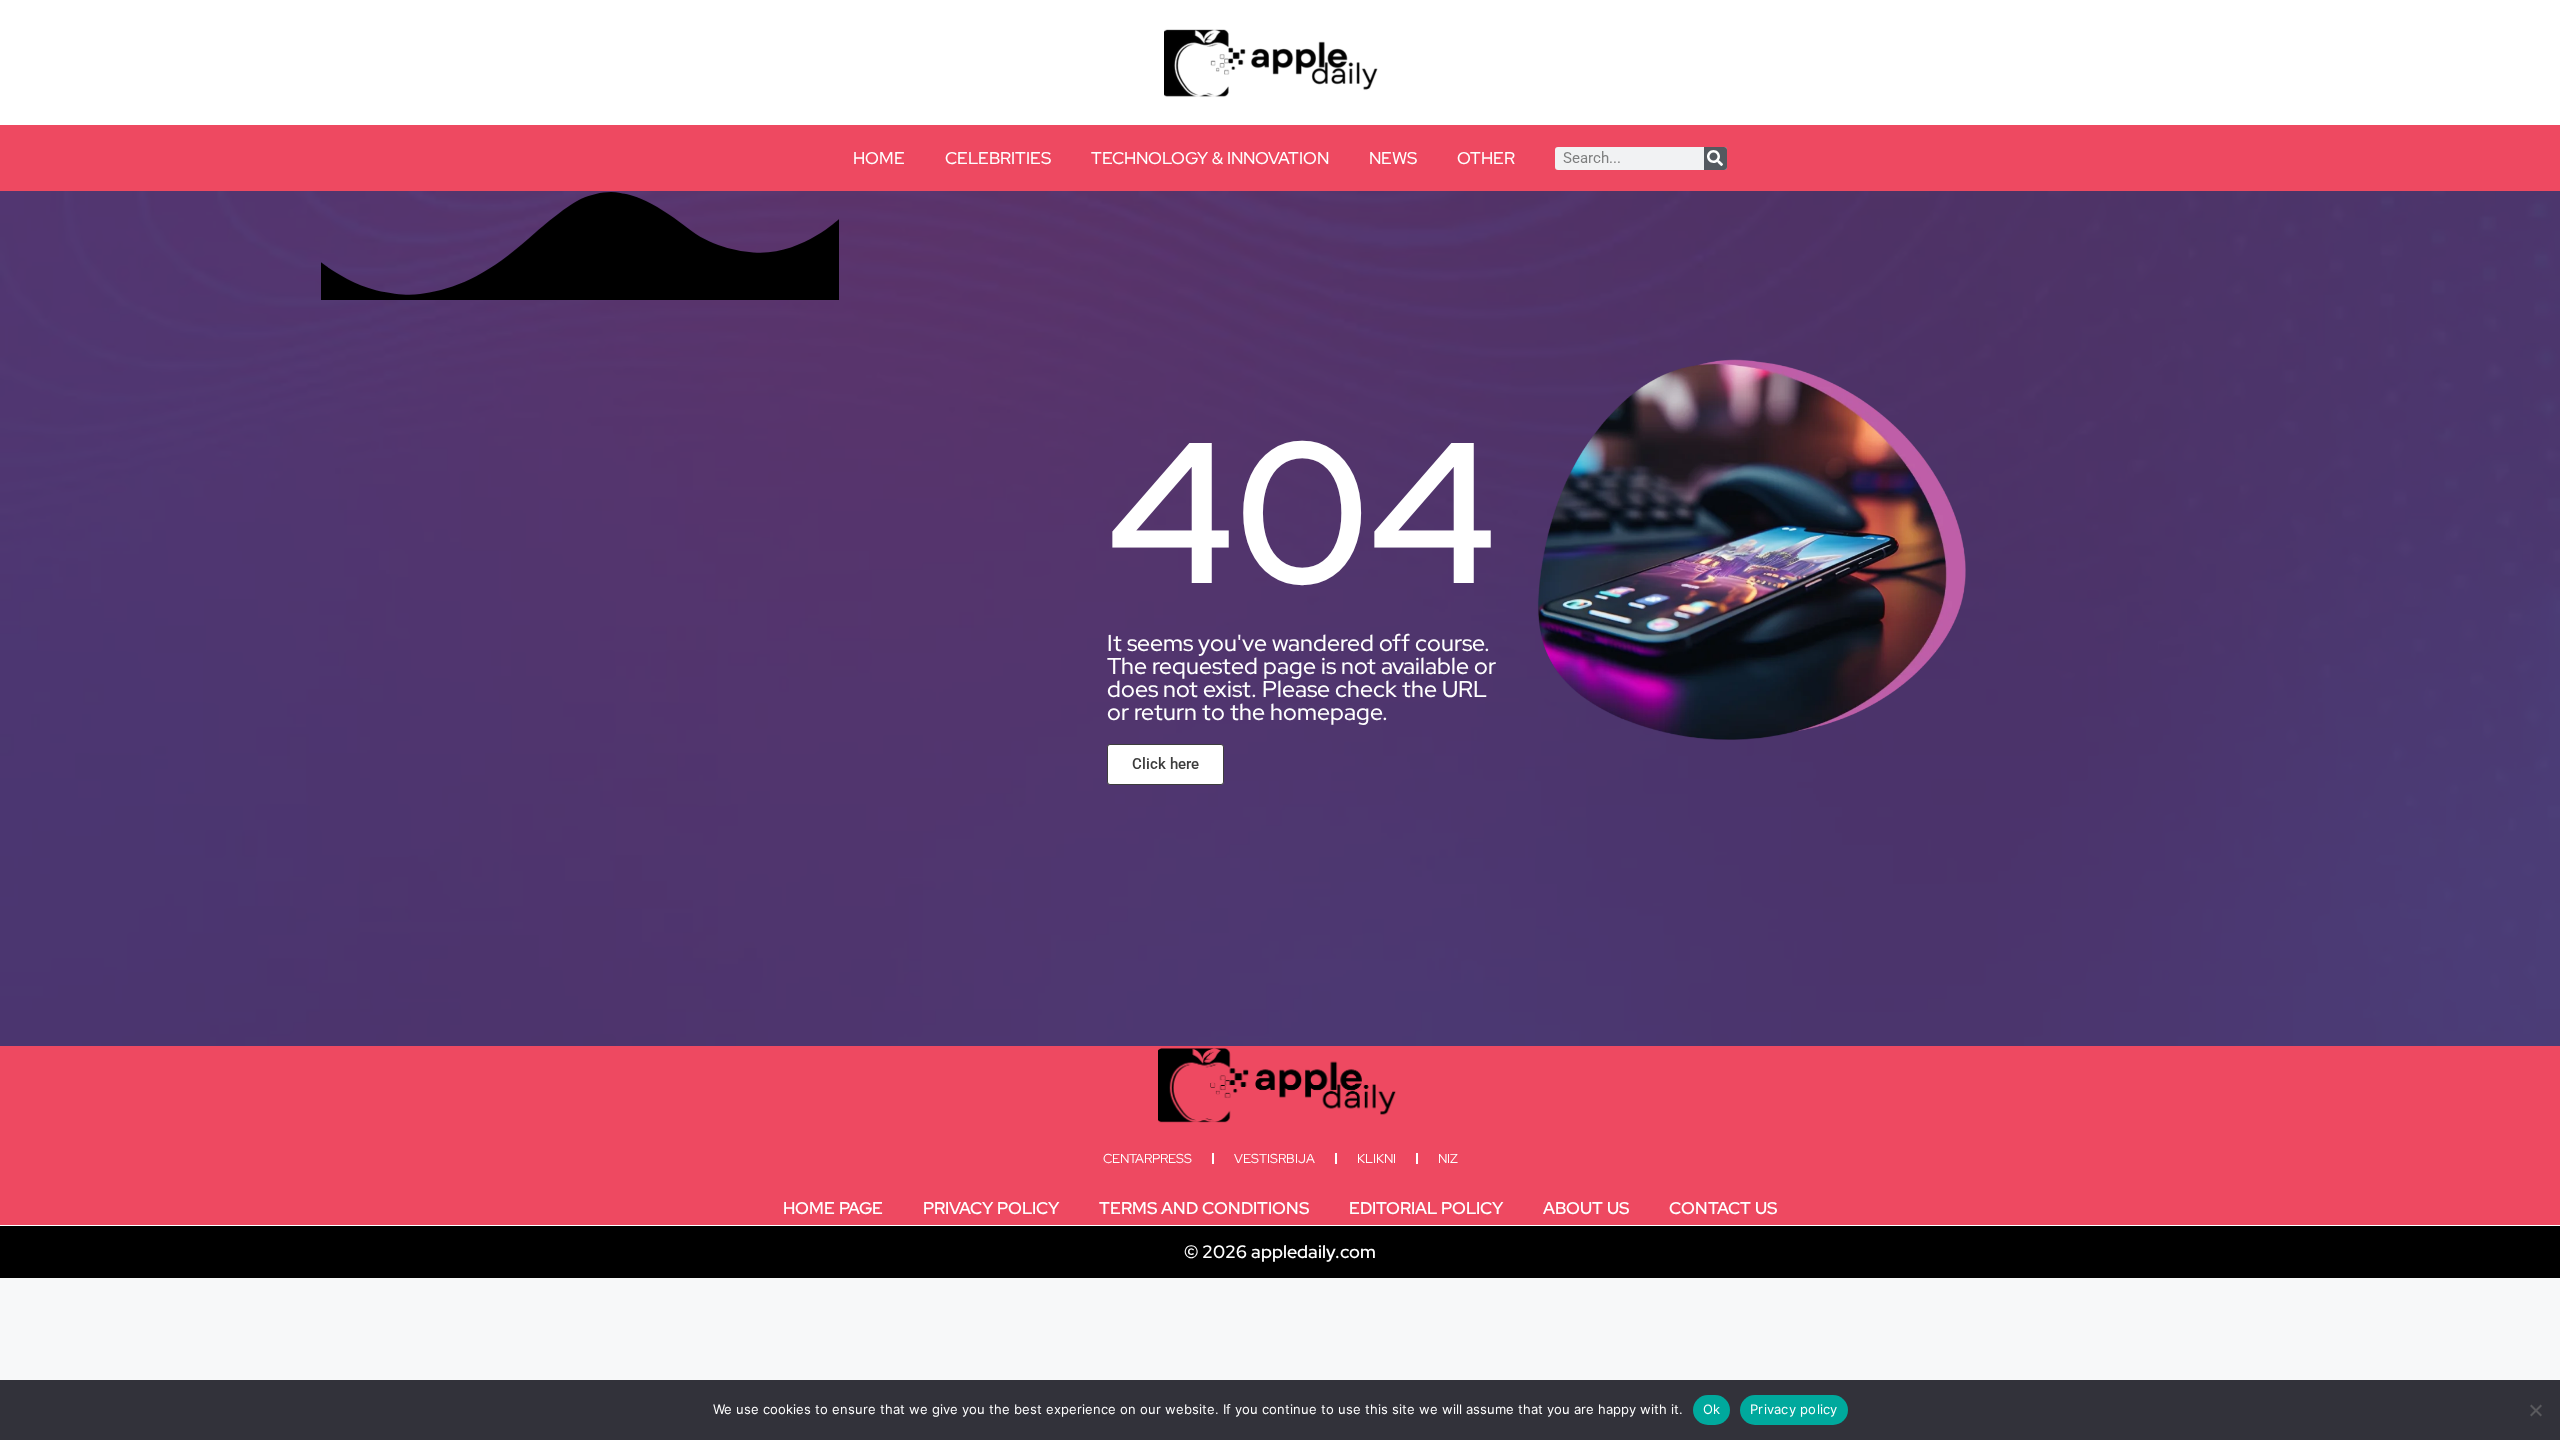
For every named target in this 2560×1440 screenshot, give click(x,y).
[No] (2535, 1410)
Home (879, 158)
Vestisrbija (1274, 1158)
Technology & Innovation (1210, 158)
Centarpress (1147, 1158)
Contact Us (1723, 1208)
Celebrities (998, 158)
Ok (1712, 1409)
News (1393, 158)
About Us (1586, 1208)
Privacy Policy (991, 1208)
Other (1486, 158)
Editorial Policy (1426, 1208)
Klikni (1376, 1158)
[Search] (1715, 158)
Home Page (833, 1208)
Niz (1448, 1158)
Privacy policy (1794, 1409)
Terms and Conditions (1204, 1208)
